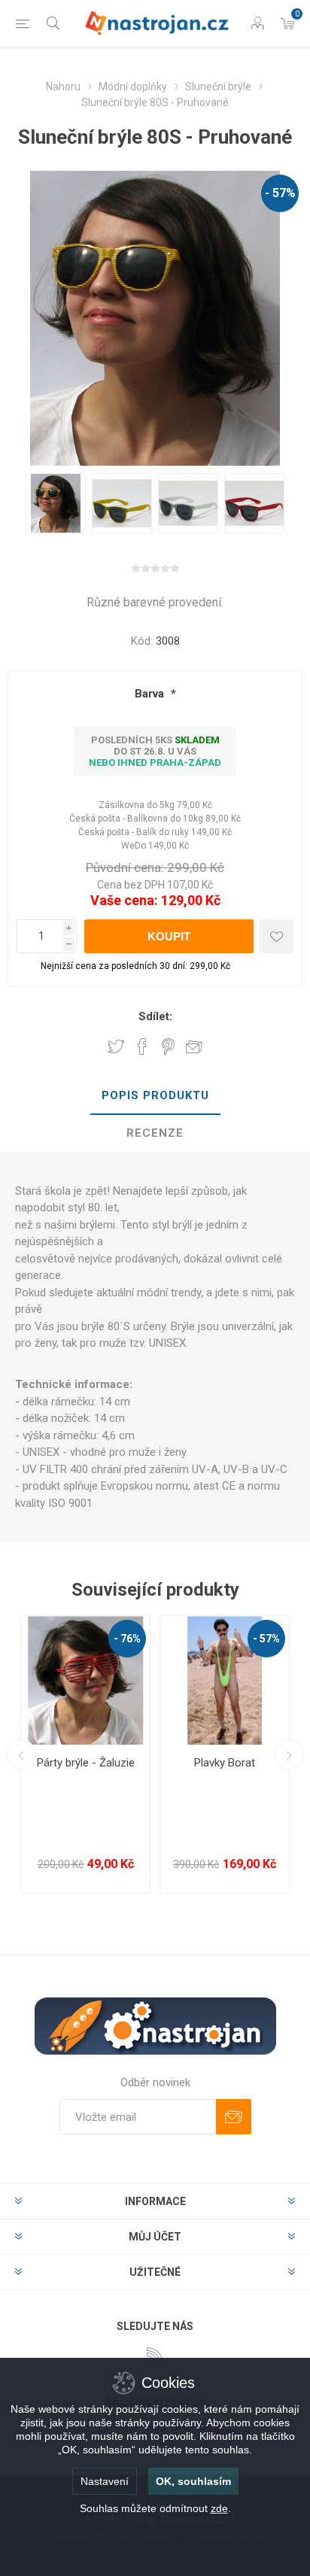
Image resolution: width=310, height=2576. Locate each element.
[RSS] (155, 2356)
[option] (56, 503)
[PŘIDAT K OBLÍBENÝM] (277, 936)
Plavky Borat (225, 1763)
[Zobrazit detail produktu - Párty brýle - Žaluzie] (85, 1680)
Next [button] (289, 1754)
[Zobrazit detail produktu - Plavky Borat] (225, 1680)
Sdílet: (155, 1016)
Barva (151, 694)
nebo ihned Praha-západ (155, 762)
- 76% (127, 1639)
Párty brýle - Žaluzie (86, 1763)
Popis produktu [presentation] (155, 1095)
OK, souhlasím (193, 2481)
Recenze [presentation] (155, 1133)
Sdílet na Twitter (116, 1046)
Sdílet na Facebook (142, 1046)
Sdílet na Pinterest (168, 1046)
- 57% (280, 193)
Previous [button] (21, 1754)
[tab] (155, 1096)
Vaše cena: (124, 900)
